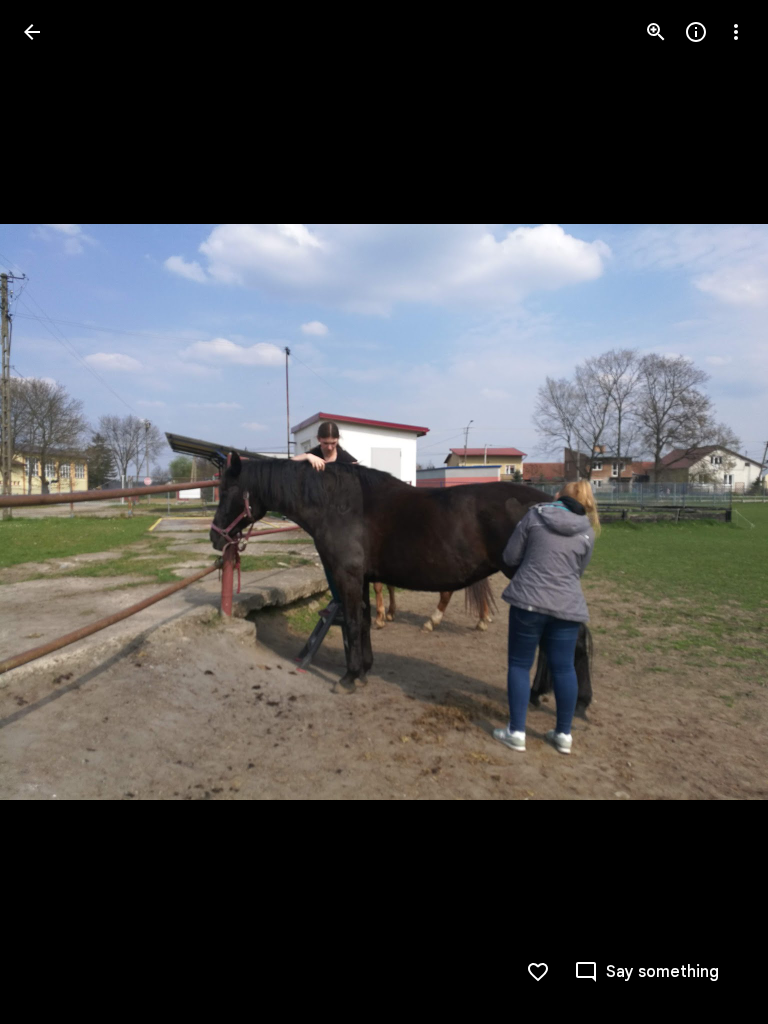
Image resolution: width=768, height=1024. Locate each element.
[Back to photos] (32, 32)
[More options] (736, 32)
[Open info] (696, 32)
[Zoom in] (656, 32)
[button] (56, 512)
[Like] (538, 972)
